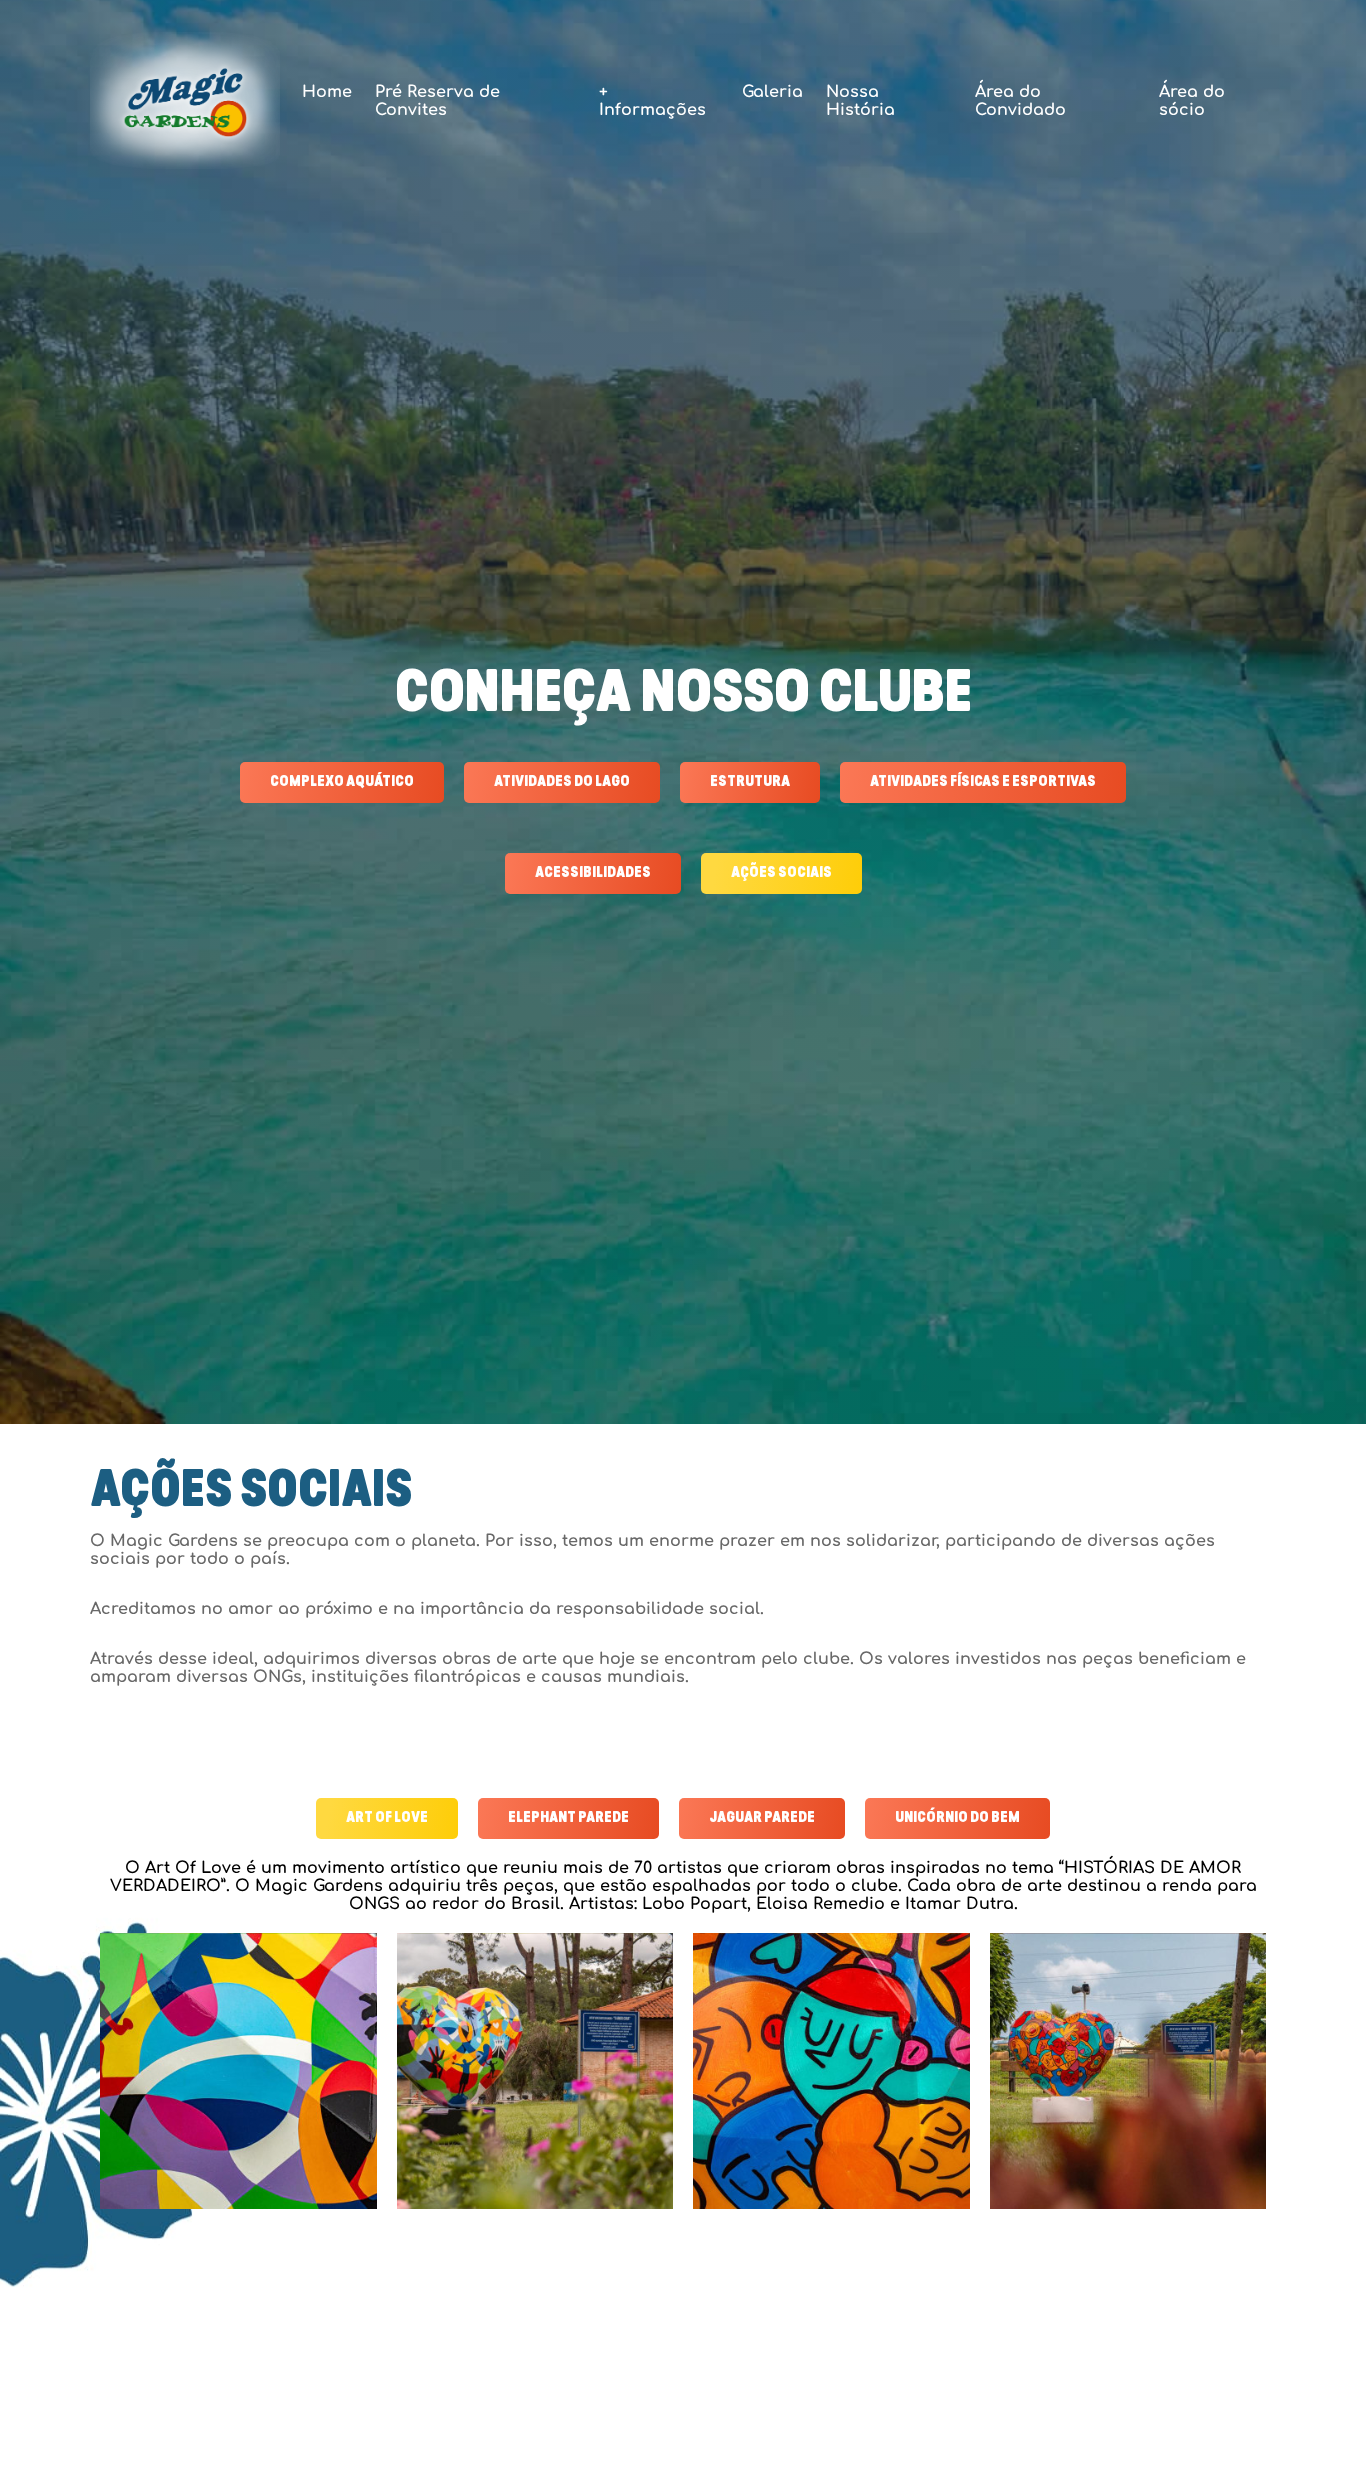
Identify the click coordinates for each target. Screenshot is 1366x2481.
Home (327, 92)
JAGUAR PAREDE (762, 1818)
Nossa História (860, 101)
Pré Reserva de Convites (437, 101)
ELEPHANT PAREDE (568, 1818)
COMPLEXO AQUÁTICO (342, 782)
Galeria (772, 92)
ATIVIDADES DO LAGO (562, 782)
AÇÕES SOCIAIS (781, 873)
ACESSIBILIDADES (593, 873)
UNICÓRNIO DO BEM (957, 1818)
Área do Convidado (1020, 101)
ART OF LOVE (387, 1818)
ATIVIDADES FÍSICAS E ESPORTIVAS (983, 782)
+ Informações (652, 101)
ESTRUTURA (750, 782)
